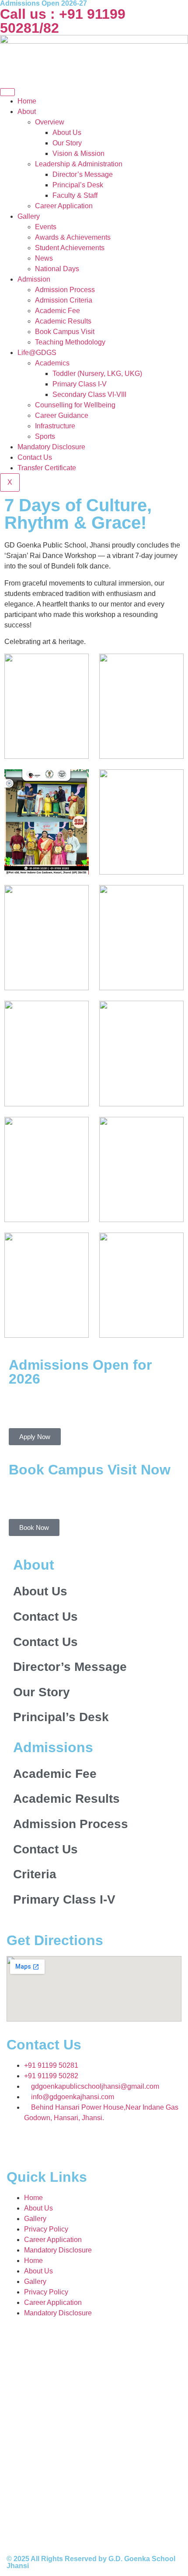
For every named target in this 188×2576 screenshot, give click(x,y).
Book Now (34, 1527)
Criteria (35, 1874)
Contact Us (35, 457)
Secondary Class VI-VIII (89, 394)
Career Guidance (62, 415)
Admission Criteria (64, 300)
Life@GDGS (37, 353)
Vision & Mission (78, 153)
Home (27, 101)
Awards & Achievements (73, 237)
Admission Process (65, 290)
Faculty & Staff (75, 195)
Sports (45, 436)
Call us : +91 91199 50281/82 (63, 21)
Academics (52, 363)
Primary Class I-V (80, 384)
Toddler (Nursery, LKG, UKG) (97, 374)
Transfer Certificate (47, 468)
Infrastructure (55, 426)
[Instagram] (11, 527)
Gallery (29, 216)
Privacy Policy (46, 2229)
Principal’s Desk (78, 185)
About (27, 112)
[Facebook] (41, 2143)
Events (46, 227)
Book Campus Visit (65, 332)
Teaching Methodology (70, 342)
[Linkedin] (136, 2143)
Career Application (64, 206)
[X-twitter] (88, 2143)
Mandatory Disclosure (51, 447)
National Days (57, 269)
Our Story (67, 143)
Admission (34, 279)
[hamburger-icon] (7, 92)
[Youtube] (11, 577)
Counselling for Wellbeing (75, 405)
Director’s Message (83, 174)
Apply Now (35, 1437)
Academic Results (63, 321)
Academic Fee (57, 311)
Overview (50, 122)
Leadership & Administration (79, 164)
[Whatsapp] (11, 552)
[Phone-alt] (11, 503)
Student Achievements (70, 248)
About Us (67, 133)
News (44, 258)
